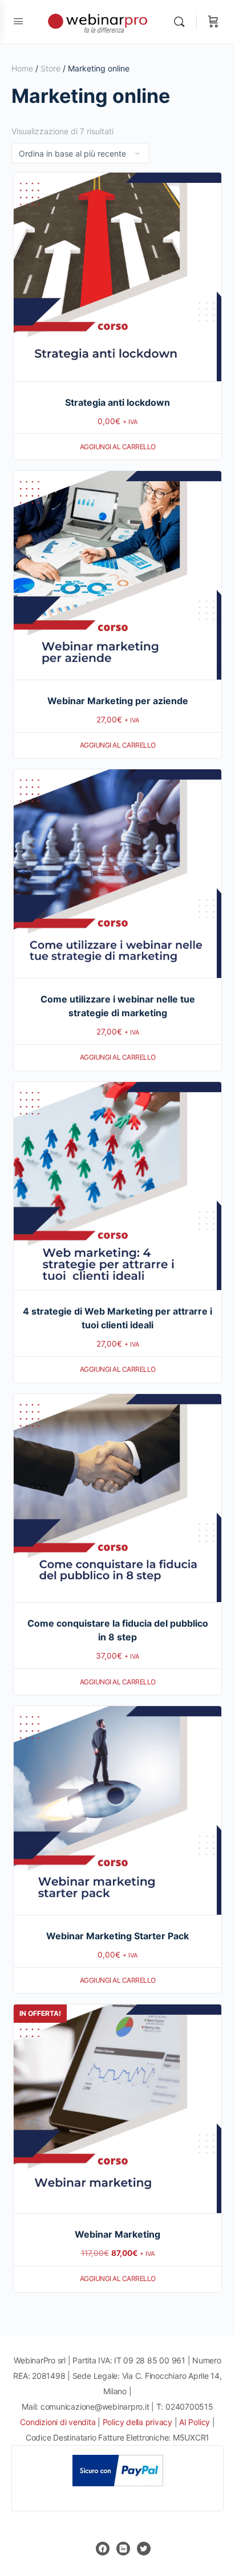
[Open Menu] (18, 21)
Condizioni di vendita (59, 2422)
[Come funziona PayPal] (118, 2470)
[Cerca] (182, 22)
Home (22, 68)
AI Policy (195, 2422)
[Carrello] (213, 22)
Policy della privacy (137, 2422)
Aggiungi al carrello (118, 447)
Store (50, 68)
